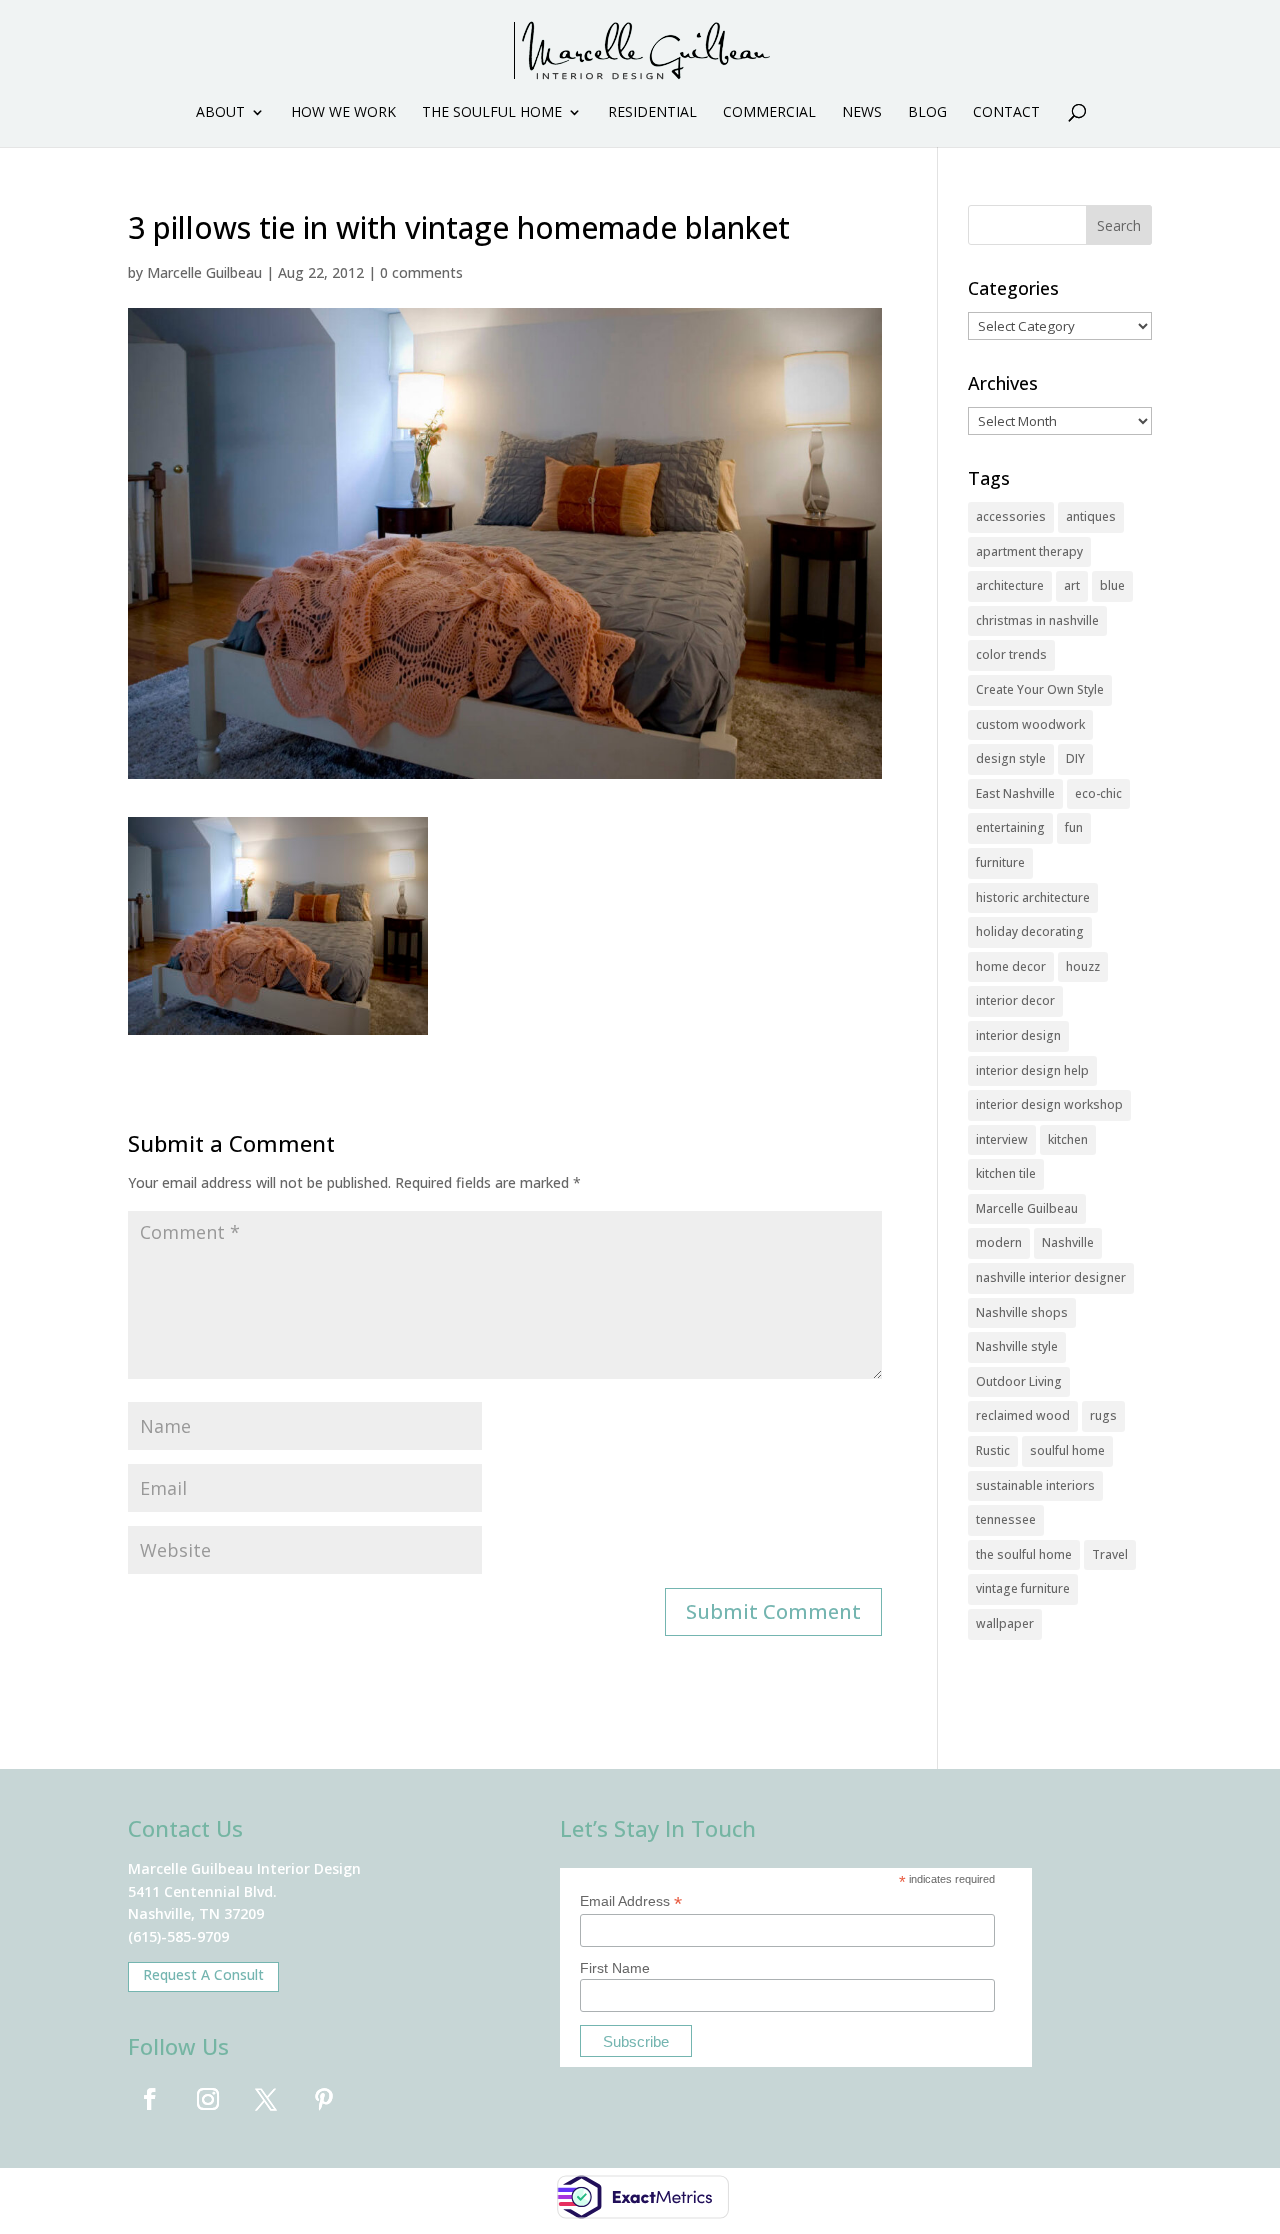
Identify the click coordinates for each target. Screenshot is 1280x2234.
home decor (1011, 966)
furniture (1000, 862)
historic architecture (1033, 897)
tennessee (1006, 1519)
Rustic (993, 1450)
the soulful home (1024, 1554)
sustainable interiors (1035, 1485)
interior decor (1015, 1000)
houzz (1083, 966)
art (1072, 585)
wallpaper (1005, 1623)
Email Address (631, 1901)
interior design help (1032, 1070)
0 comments (421, 272)
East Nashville (1015, 793)
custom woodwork (1030, 724)
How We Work (343, 113)
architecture (1010, 585)
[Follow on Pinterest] (324, 2099)
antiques (1091, 516)
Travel (1110, 1554)
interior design (1018, 1035)
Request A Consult (203, 1974)
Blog (927, 113)
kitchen (1068, 1139)
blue (1112, 585)
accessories (1011, 516)
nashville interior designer (1051, 1277)
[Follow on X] (266, 2099)
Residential (652, 113)
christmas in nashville (1037, 620)
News (862, 113)
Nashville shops (1022, 1312)
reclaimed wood (1023, 1415)
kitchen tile (1006, 1173)
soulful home (1067, 1450)
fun (1074, 827)
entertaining (1010, 827)
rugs (1103, 1415)
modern (999, 1242)
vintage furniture (1023, 1588)
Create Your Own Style (1040, 689)
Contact (1006, 113)
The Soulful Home (492, 113)
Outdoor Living (1019, 1381)
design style (1011, 758)
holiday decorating (1030, 931)
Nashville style (1017, 1346)
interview (1002, 1139)
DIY (1075, 758)
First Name (615, 1968)
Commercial (769, 113)
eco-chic (1098, 793)
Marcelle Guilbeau (204, 272)
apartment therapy (1029, 551)
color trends (1011, 654)
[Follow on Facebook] (150, 2099)
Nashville (1068, 1242)
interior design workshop (1049, 1104)
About (220, 113)
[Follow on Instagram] (208, 2099)
